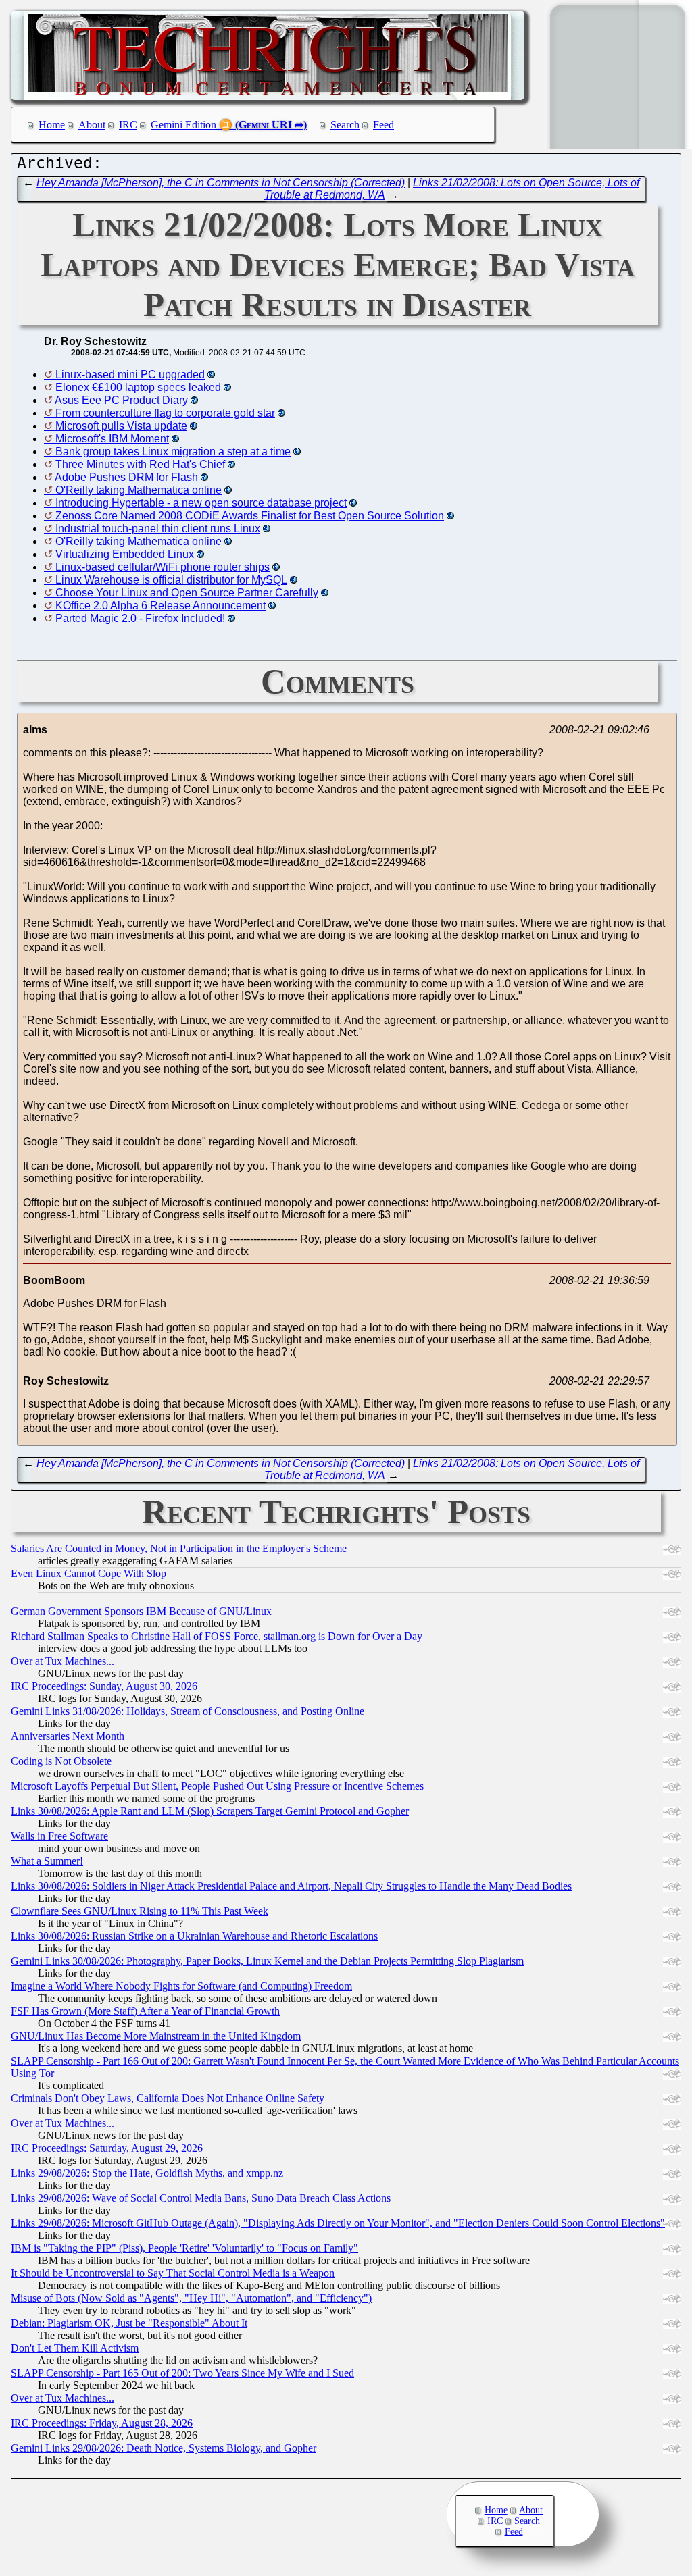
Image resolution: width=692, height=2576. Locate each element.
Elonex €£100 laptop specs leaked (138, 387)
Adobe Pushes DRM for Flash (126, 477)
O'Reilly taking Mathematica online (139, 490)
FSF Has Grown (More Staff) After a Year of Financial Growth (145, 2011)
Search (345, 125)
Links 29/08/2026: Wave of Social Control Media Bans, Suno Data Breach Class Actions (201, 2198)
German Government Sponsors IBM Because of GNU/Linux (141, 1611)
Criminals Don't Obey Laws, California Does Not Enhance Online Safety (168, 2098)
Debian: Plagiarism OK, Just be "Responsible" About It (129, 2323)
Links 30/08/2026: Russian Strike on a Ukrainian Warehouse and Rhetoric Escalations (194, 1936)
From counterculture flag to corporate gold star (165, 413)
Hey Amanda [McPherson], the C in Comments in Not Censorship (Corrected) (221, 183)
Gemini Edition (183, 125)
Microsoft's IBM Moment (112, 439)
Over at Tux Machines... (63, 1661)
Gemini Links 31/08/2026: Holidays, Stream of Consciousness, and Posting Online (188, 1711)
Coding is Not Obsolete (61, 1761)
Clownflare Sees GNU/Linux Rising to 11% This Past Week (140, 1911)
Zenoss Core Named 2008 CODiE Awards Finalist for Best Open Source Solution (250, 516)
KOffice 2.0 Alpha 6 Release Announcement (160, 606)
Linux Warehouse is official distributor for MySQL (171, 580)
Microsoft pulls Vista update (121, 426)
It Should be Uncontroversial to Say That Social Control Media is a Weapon (173, 2273)
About (92, 125)
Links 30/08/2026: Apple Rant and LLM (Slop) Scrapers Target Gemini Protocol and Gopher (210, 1811)
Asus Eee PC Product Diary (121, 400)
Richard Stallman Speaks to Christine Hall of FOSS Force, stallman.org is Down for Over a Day (217, 1636)
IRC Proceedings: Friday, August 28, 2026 (102, 2423)
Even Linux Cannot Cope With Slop (89, 1573)
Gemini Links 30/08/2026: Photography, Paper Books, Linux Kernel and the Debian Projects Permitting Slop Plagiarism (267, 1961)
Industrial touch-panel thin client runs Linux (158, 529)
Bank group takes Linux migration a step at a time (173, 452)
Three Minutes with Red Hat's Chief (140, 464)
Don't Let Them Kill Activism (75, 2348)
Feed (384, 125)
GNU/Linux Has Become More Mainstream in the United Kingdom (156, 2036)
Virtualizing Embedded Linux (125, 554)
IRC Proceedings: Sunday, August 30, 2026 (104, 1686)
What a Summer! (47, 1861)
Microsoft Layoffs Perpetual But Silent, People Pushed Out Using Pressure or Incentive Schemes (217, 1786)
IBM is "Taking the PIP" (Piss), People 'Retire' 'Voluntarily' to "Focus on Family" (184, 2248)
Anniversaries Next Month (68, 1736)
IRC (128, 125)
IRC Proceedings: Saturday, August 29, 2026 (107, 2148)
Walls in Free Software (59, 1836)
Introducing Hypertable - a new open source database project (201, 503)
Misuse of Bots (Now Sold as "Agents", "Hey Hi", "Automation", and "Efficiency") (191, 2298)
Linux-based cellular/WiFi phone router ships (163, 567)
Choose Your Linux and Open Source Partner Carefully (187, 593)
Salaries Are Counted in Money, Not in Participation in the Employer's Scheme (179, 1548)
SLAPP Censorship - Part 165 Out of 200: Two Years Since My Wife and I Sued (182, 2373)
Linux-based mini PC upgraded (130, 375)
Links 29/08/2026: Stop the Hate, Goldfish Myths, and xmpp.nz (147, 2173)
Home (52, 125)
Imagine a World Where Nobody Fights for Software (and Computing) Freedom (181, 1986)
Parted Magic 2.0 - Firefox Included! (140, 618)
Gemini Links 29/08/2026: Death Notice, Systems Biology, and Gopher (164, 2448)
